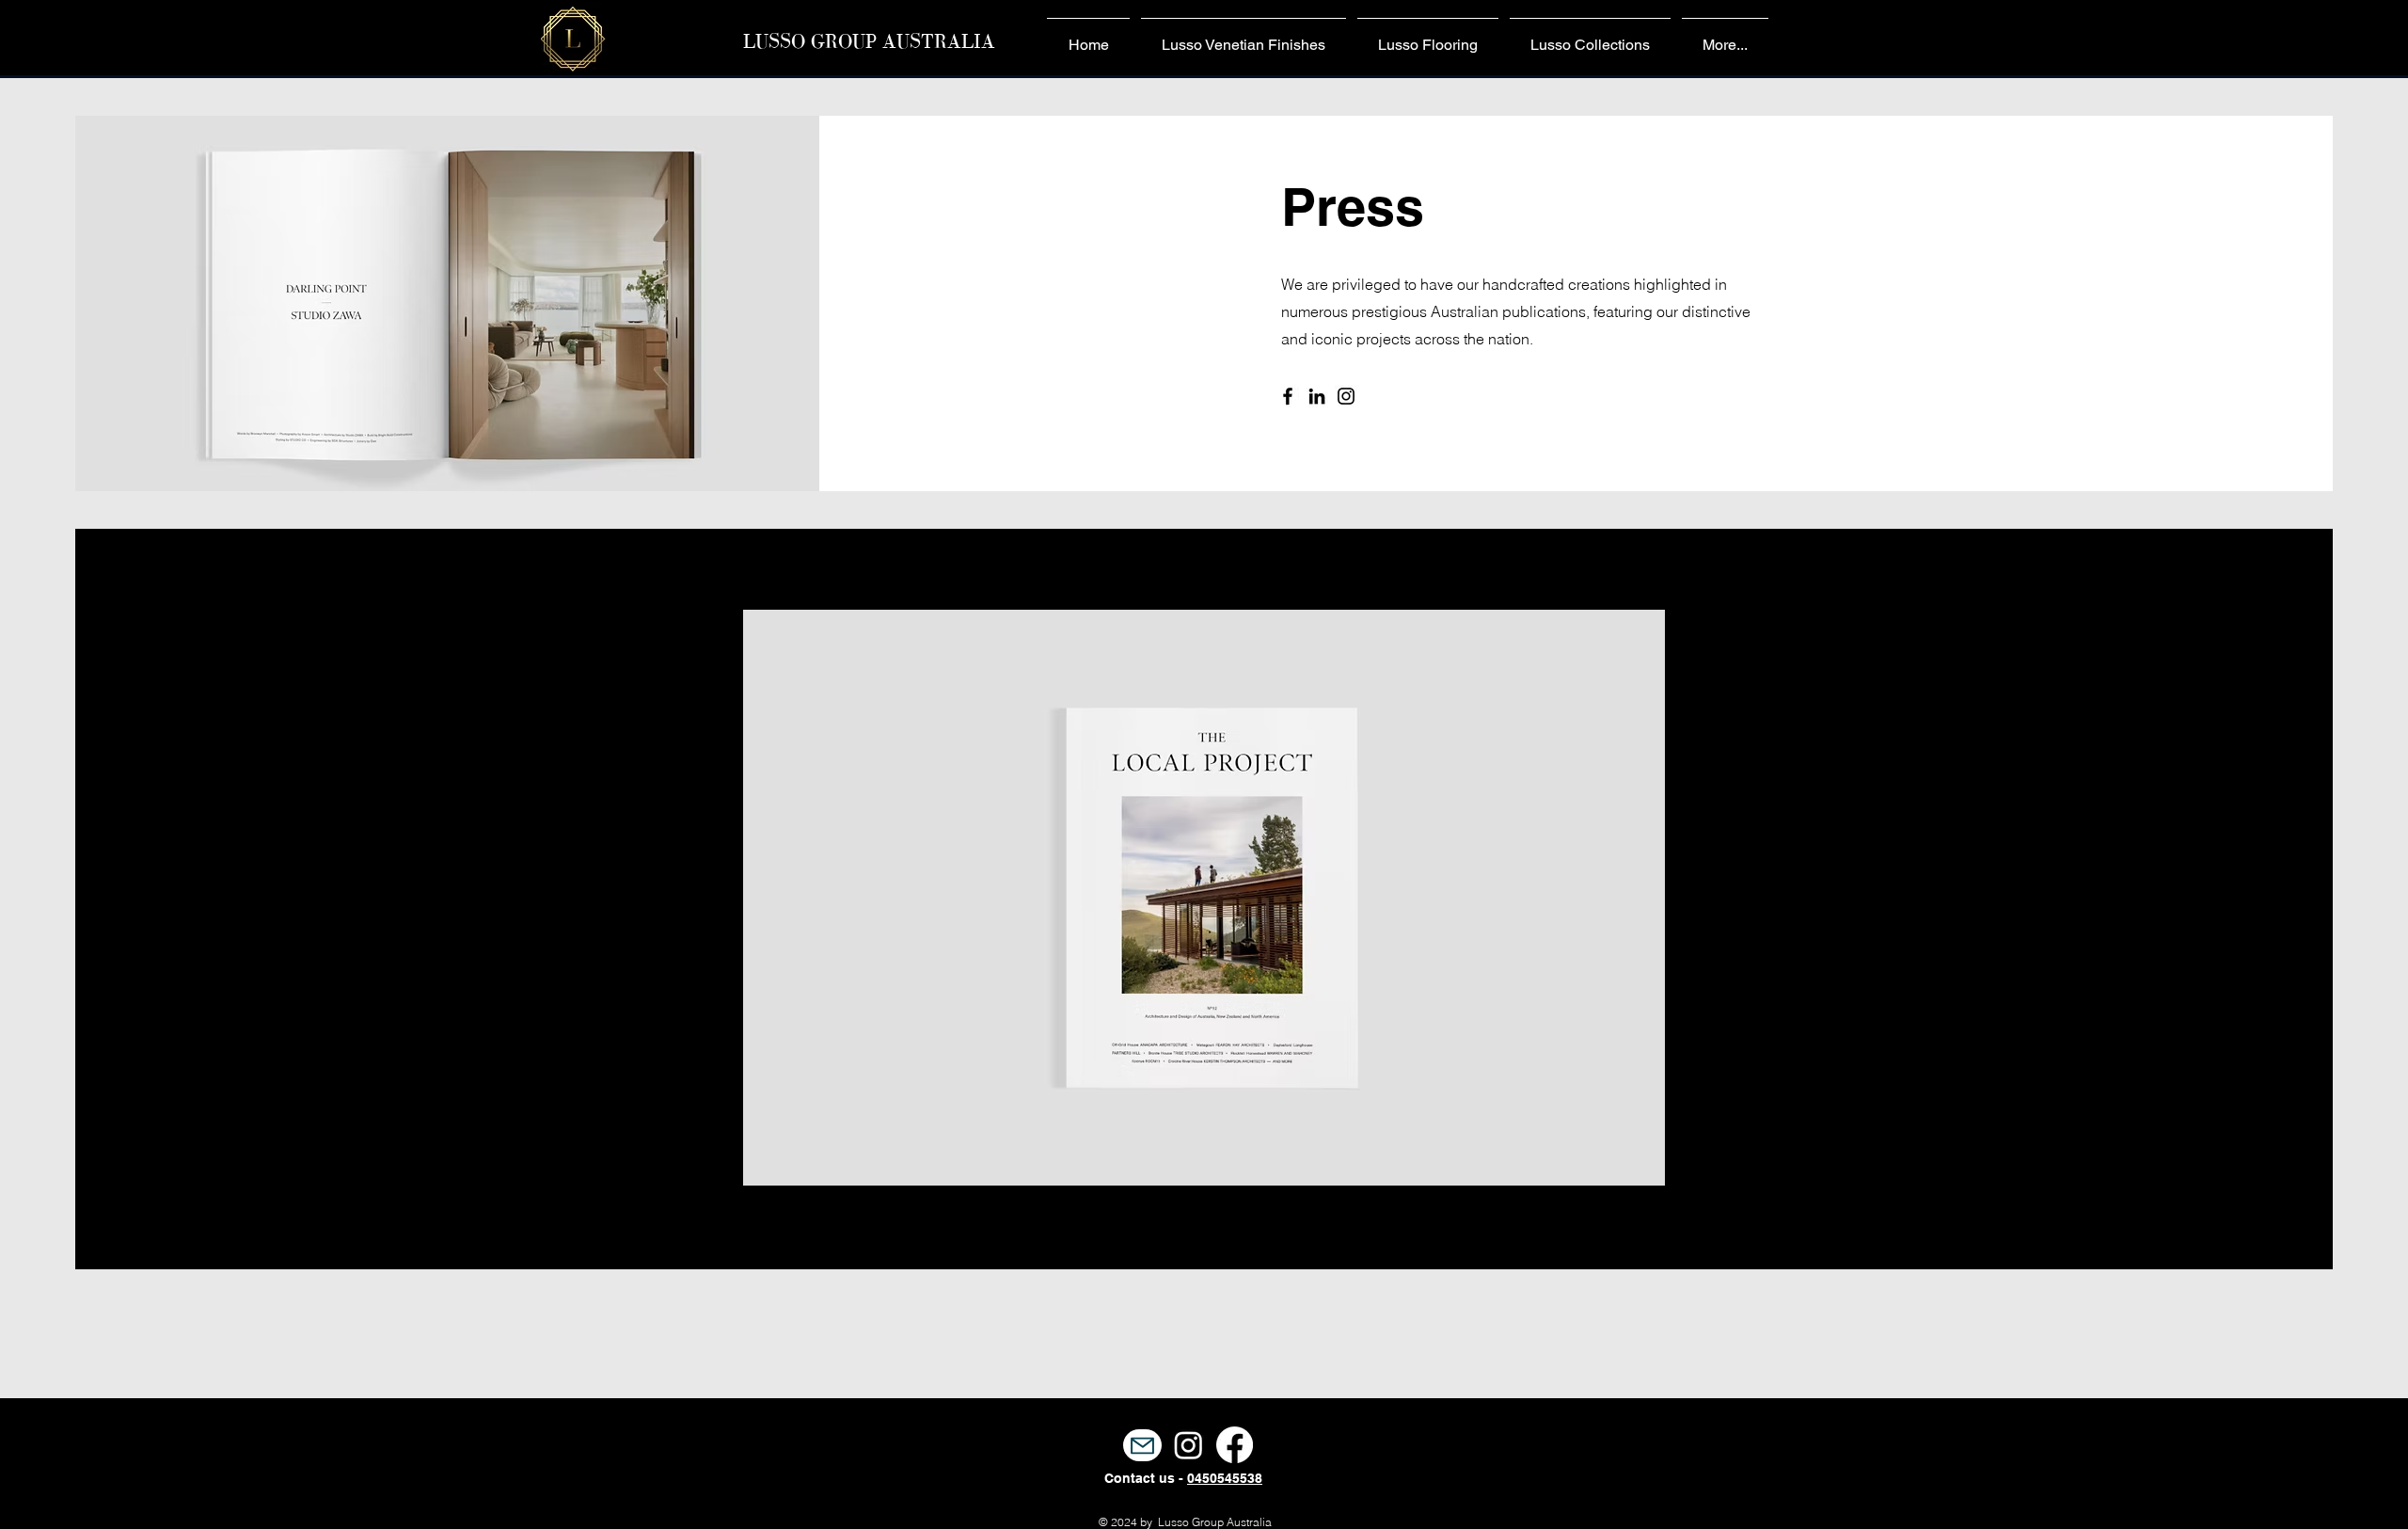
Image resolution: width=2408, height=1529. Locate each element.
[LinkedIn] (1317, 396)
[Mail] (1142, 1445)
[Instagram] (1346, 396)
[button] (1204, 898)
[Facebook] (1288, 396)
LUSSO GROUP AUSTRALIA (869, 41)
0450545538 (1225, 1478)
